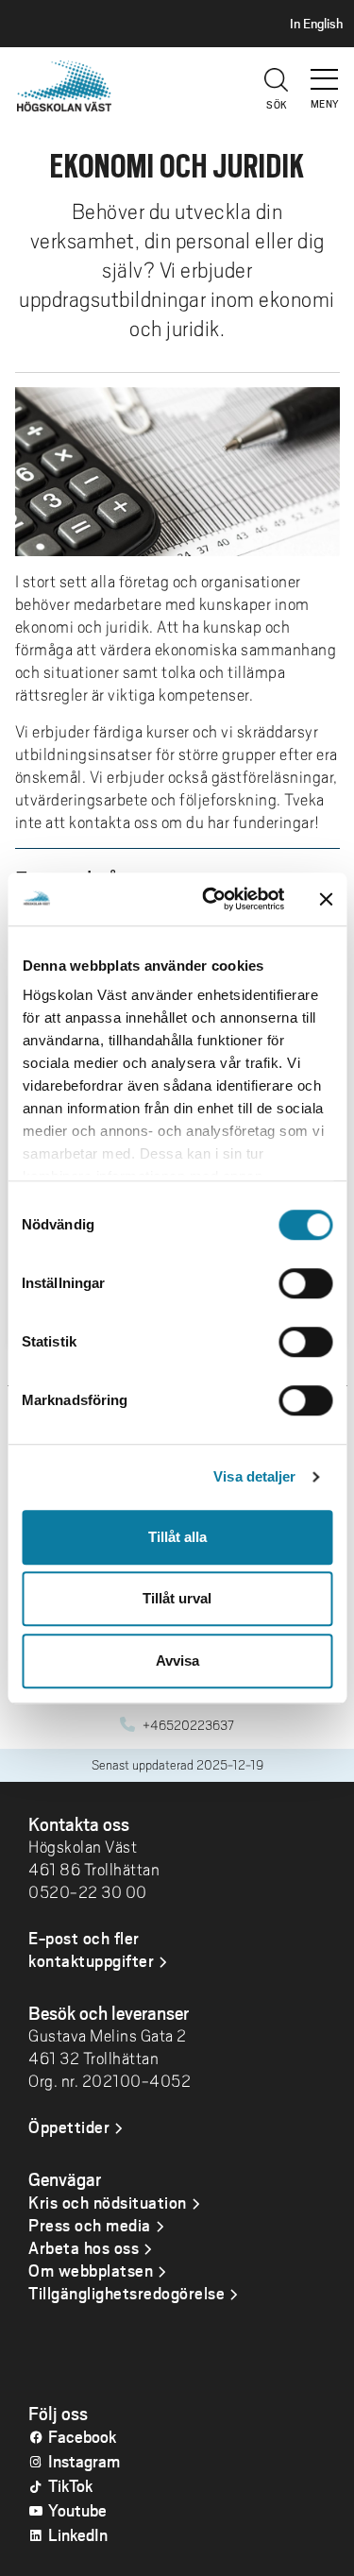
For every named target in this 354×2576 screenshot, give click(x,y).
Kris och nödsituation (108, 2202)
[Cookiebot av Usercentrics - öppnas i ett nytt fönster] (211, 899)
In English (316, 24)
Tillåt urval (177, 1598)
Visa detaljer (254, 1476)
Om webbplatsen (91, 2270)
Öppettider (69, 2127)
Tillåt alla (177, 1537)
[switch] (305, 1283)
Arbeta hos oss (84, 2247)
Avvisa (177, 1661)
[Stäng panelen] (326, 899)
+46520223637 (188, 1725)
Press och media (90, 2225)
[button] (326, 71)
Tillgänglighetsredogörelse (126, 2293)
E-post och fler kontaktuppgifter (91, 1949)
